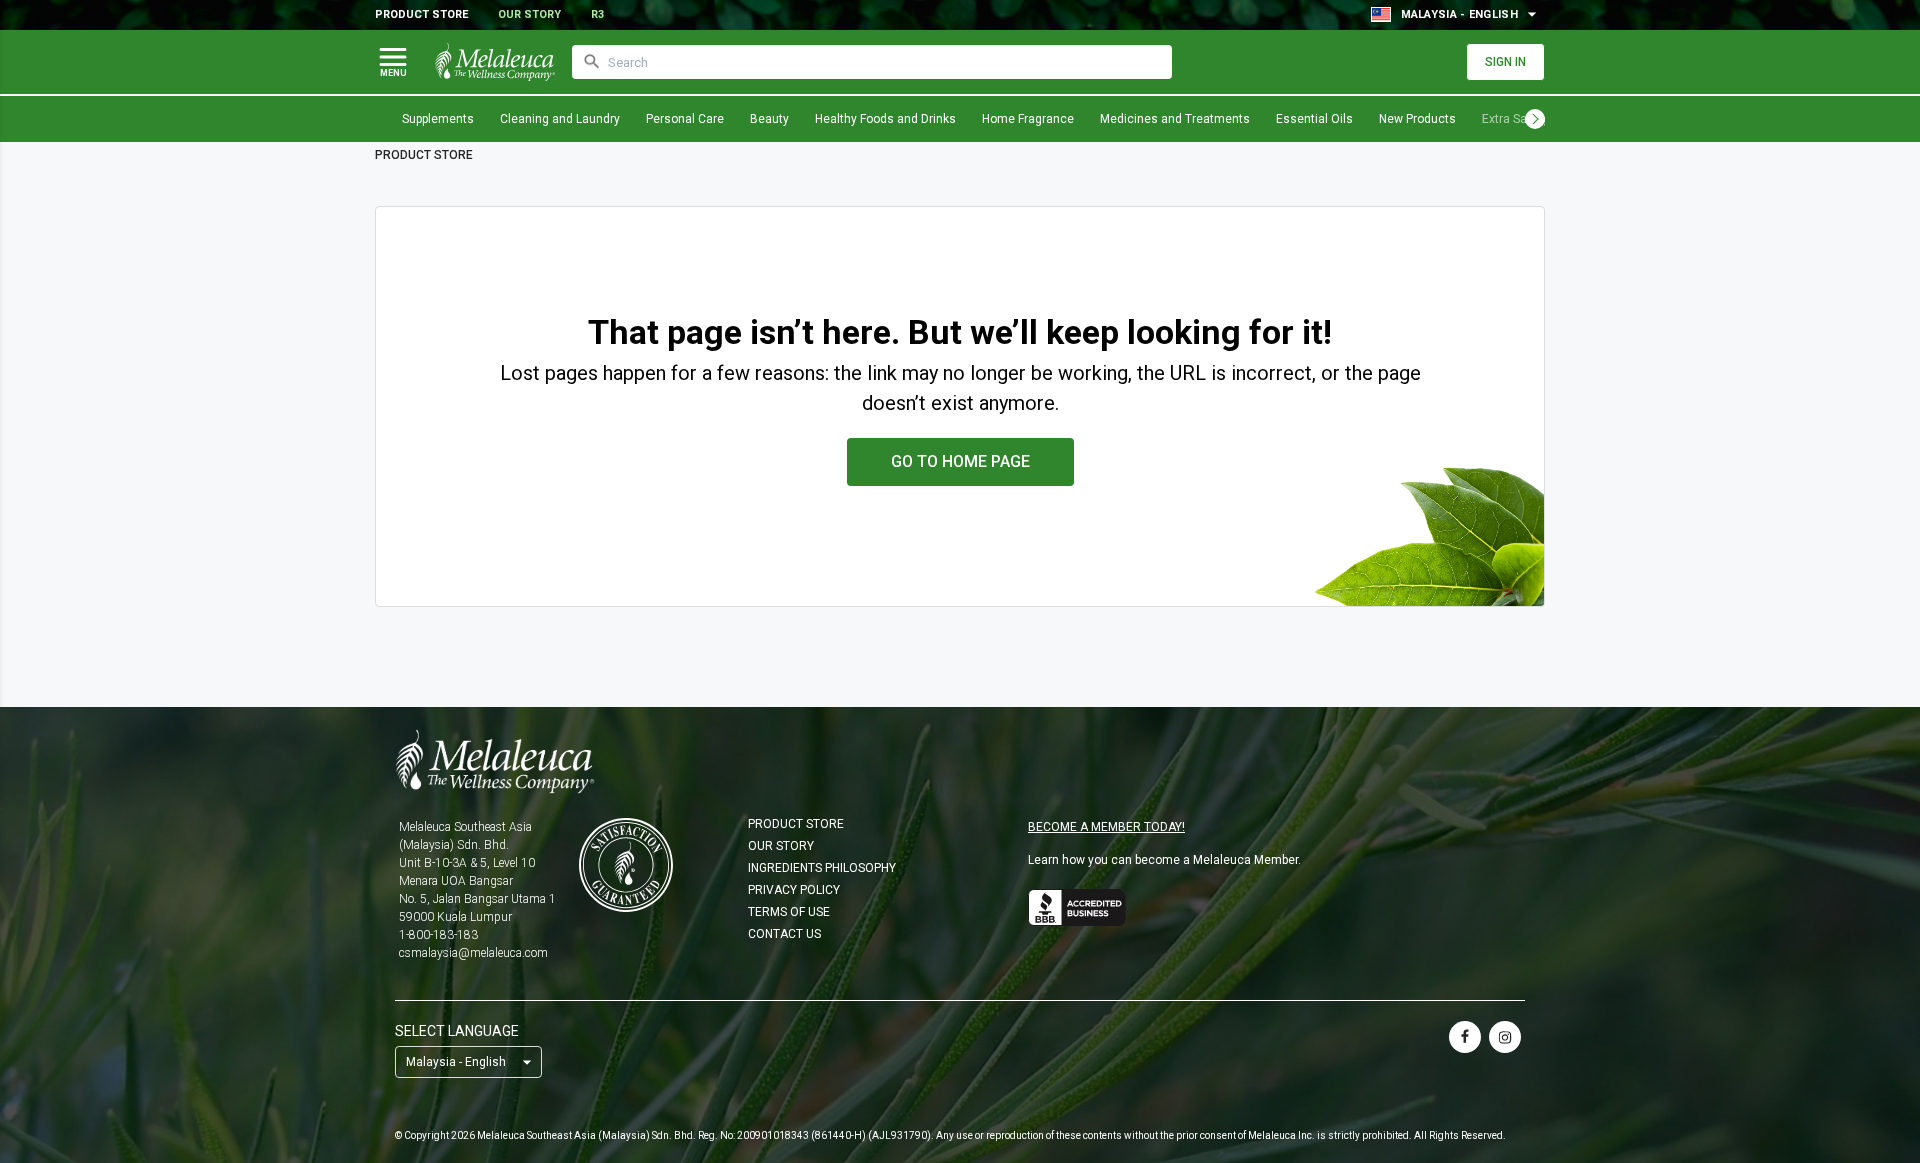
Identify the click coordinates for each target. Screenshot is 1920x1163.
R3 (597, 14)
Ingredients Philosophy (822, 868)
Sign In (1505, 62)
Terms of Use (789, 912)
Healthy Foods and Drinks (885, 119)
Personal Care (685, 119)
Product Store (421, 14)
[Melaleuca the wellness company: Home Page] (495, 62)
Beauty (769, 119)
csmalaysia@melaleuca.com (473, 953)
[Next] (1535, 119)
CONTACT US (784, 934)
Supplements (438, 119)
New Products (1417, 119)
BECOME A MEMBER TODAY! (1106, 827)
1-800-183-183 (438, 935)
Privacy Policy (794, 890)
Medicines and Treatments (1175, 119)
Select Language (457, 1031)
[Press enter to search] (592, 62)
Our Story (529, 14)
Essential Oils (1314, 119)
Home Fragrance (1028, 119)
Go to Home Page (960, 461)
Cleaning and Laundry (560, 119)
